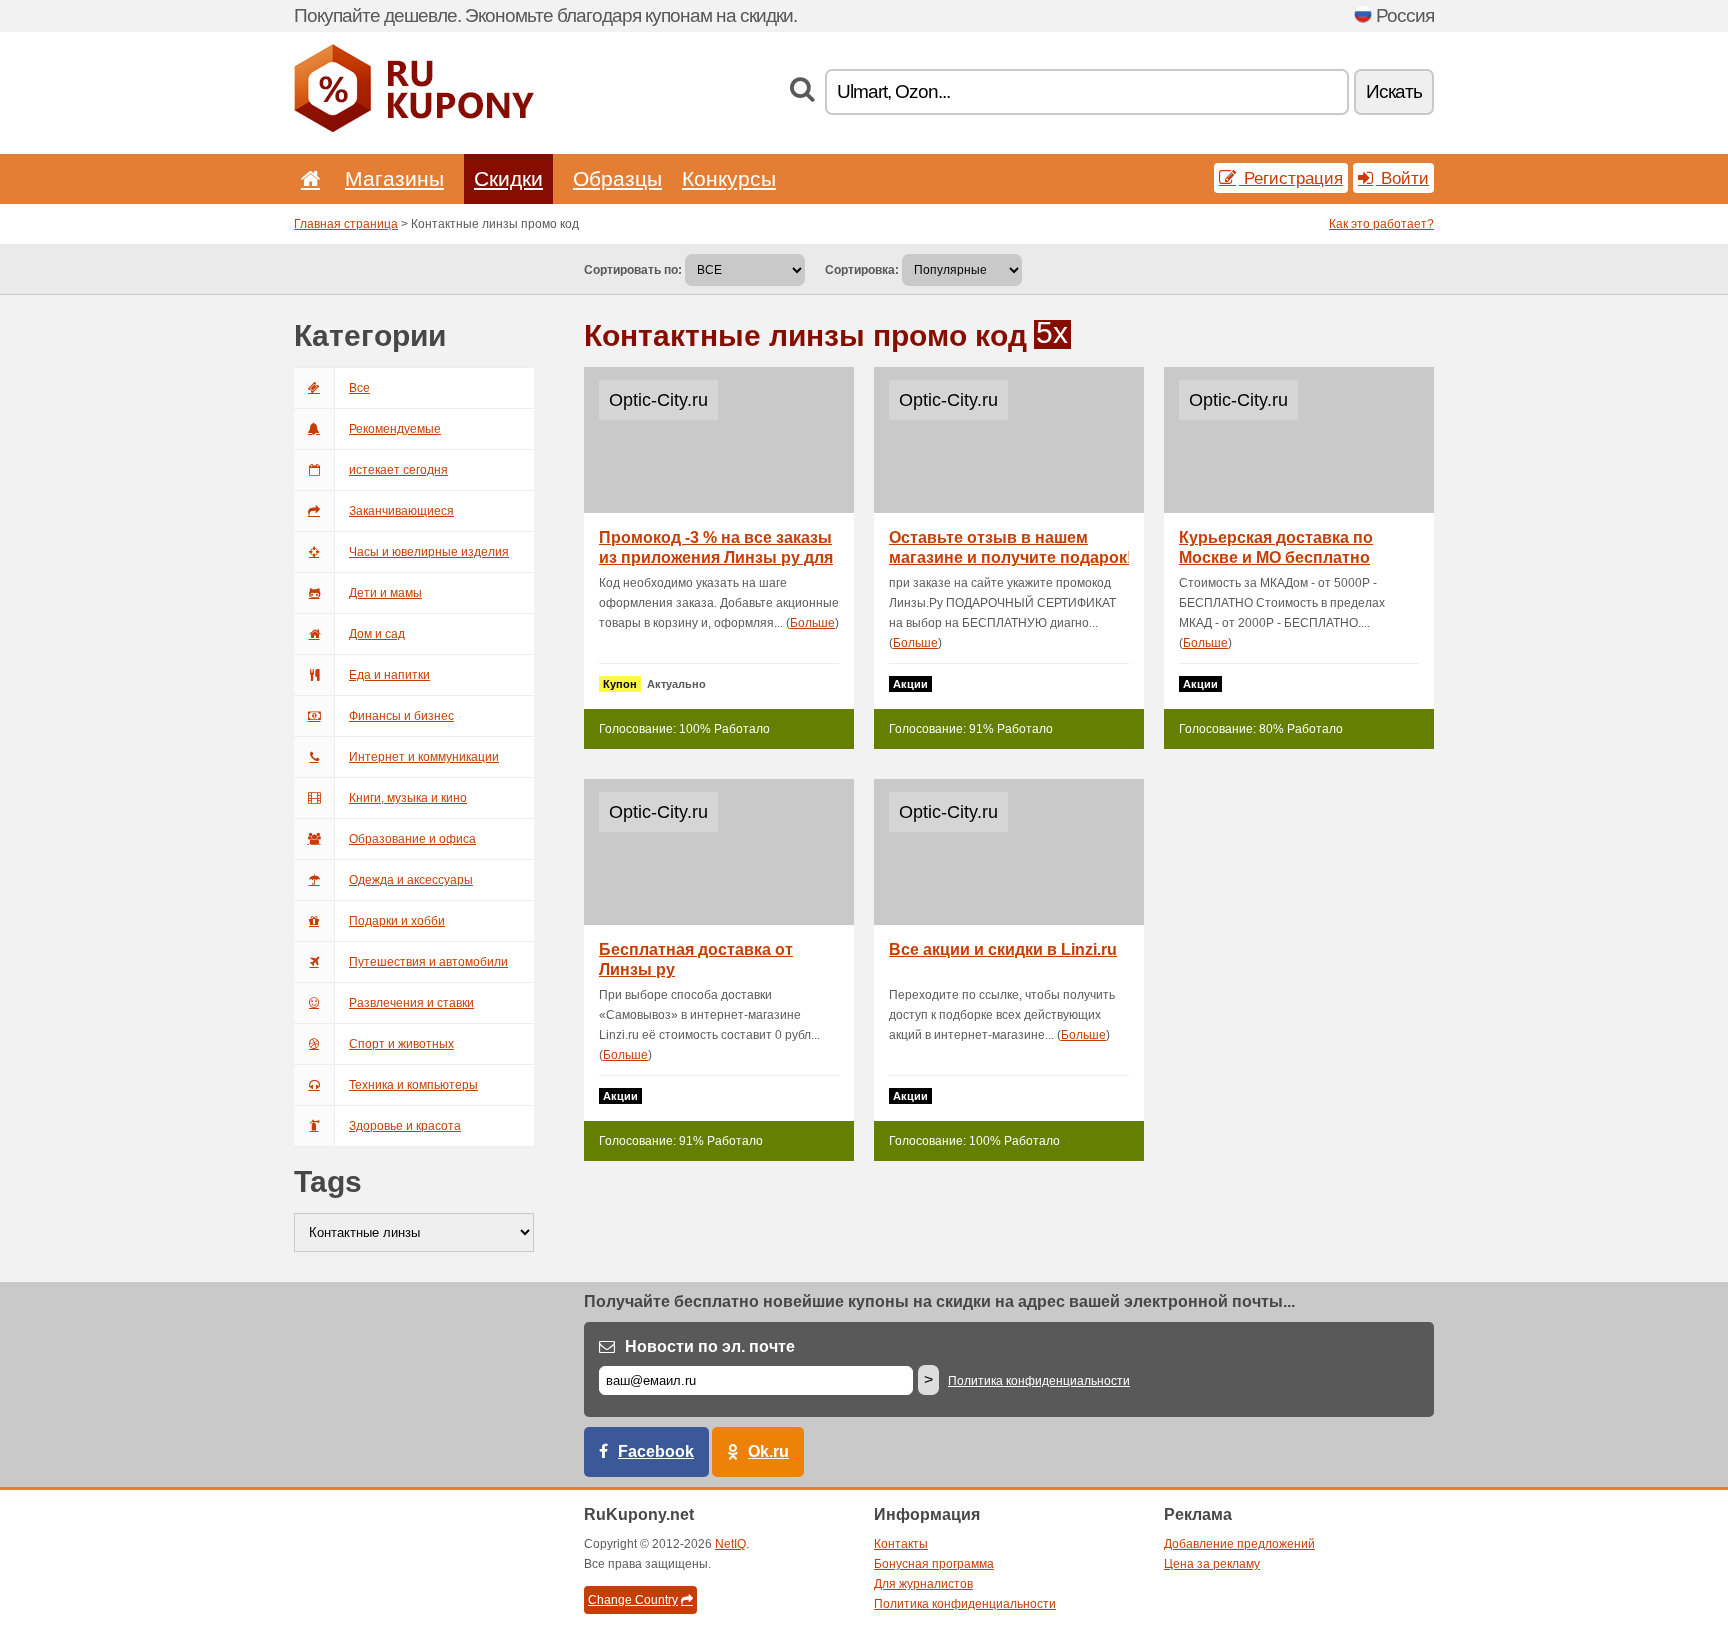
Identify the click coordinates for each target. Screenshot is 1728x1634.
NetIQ (730, 1544)
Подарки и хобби (397, 921)
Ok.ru (768, 1451)
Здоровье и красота (405, 1126)
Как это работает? (1381, 224)
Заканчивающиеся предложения (401, 518)
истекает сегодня (398, 470)
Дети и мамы (385, 593)
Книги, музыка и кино (408, 798)
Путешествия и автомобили (428, 962)
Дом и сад (377, 634)
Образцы (617, 178)
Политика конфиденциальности (1039, 1381)
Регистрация (1291, 178)
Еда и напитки (389, 675)
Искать (1394, 91)
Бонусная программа (934, 1564)
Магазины (394, 178)
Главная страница (346, 224)
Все (359, 388)
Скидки (508, 178)
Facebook (656, 1451)
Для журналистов (923, 1584)
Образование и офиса (412, 839)
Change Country (633, 1600)
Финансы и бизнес (401, 716)
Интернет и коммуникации (424, 757)
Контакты (901, 1544)
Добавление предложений (1239, 1544)
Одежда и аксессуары (411, 880)
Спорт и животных (401, 1044)
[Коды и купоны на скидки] (414, 128)
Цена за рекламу (1212, 1564)
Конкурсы (729, 178)
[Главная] (307, 178)
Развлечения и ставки (411, 1003)
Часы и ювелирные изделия (429, 552)
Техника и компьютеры (413, 1085)
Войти (1402, 178)
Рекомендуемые (395, 429)
